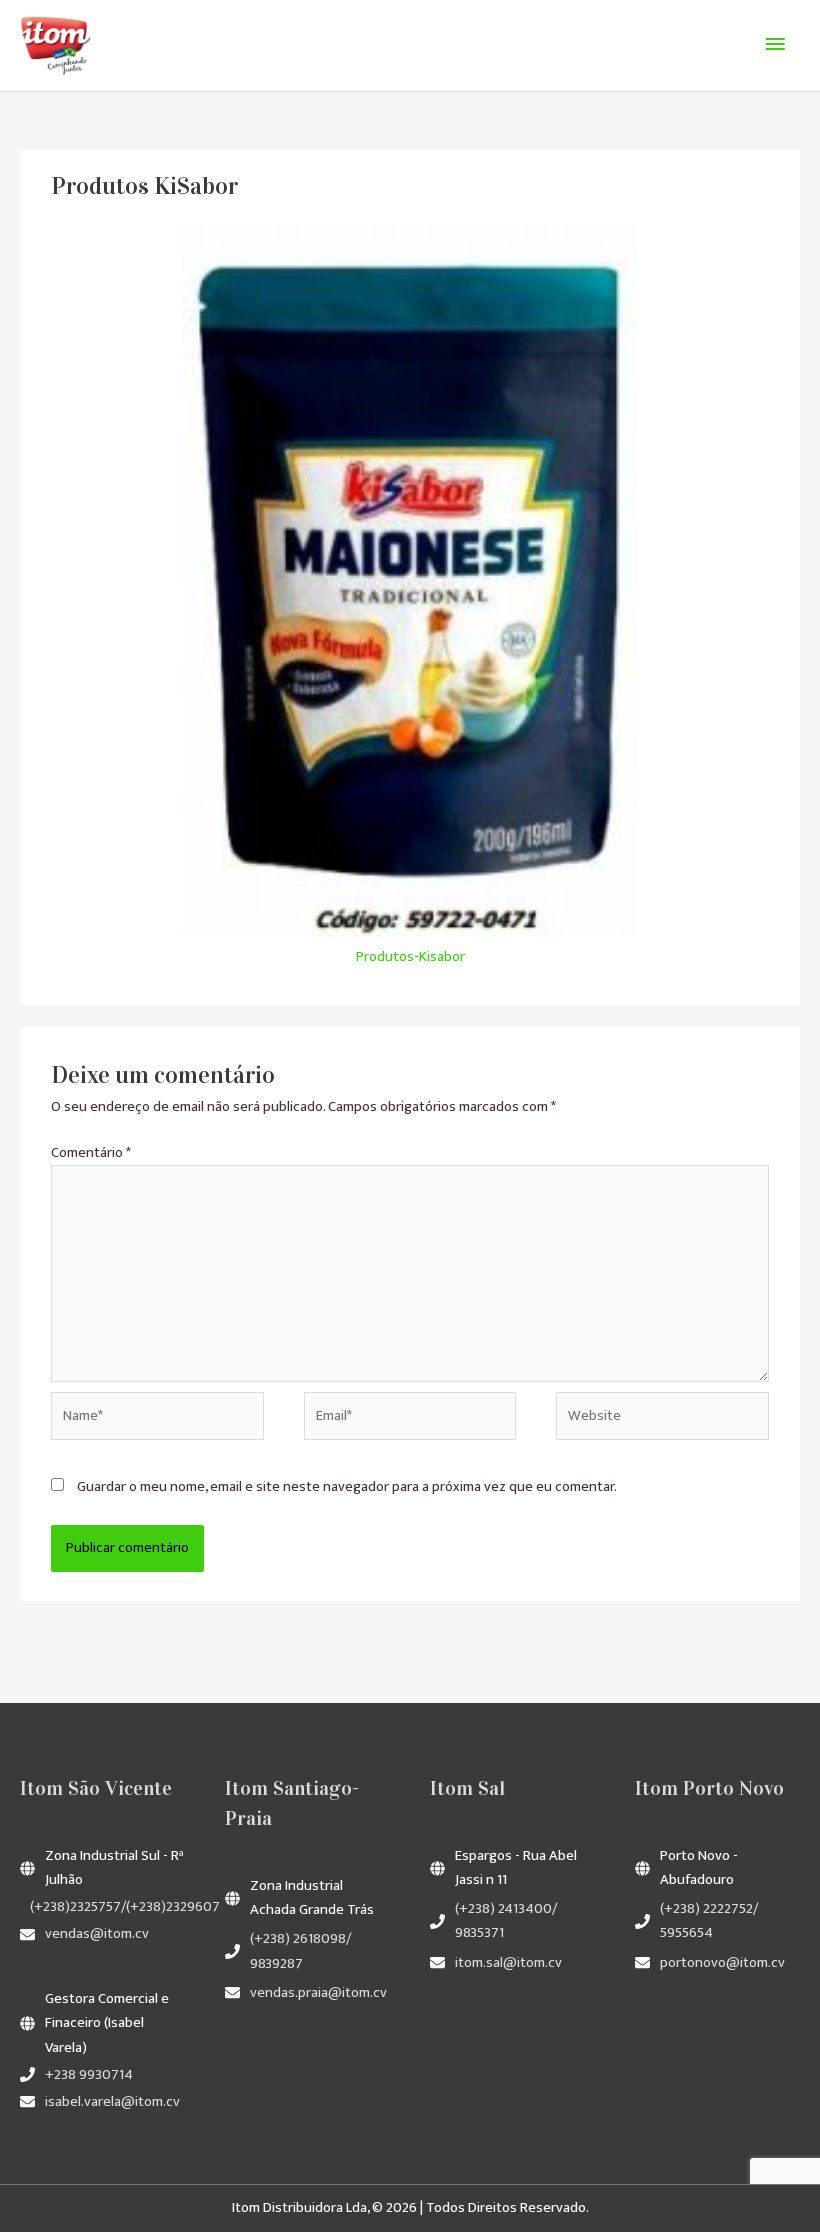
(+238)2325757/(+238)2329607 (125, 1907)
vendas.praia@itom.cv (318, 1993)
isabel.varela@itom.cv (112, 2102)
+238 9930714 (89, 2075)
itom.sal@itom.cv (508, 1963)
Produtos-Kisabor (410, 957)
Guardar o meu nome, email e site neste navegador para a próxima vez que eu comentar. (347, 1487)
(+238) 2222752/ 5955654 (709, 1921)
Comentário (91, 1153)
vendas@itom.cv (97, 1934)
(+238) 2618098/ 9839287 (300, 1951)
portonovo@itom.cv (722, 1963)
